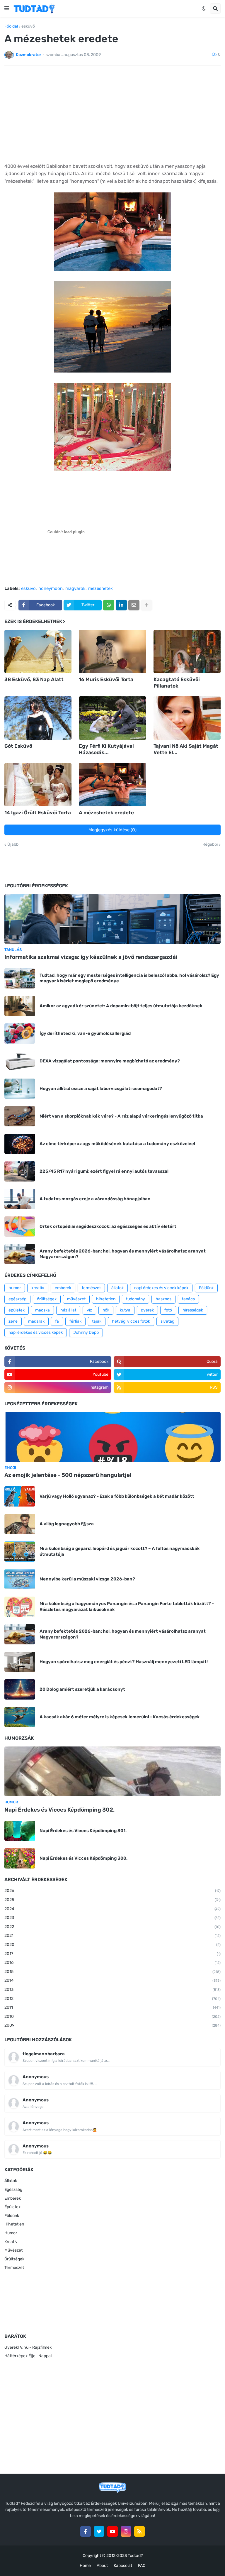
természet (91, 1288)
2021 (112, 1936)
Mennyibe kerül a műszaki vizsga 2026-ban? (87, 1579)
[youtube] (112, 2531)
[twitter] (99, 2531)
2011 (112, 2007)
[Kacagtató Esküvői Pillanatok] (187, 651)
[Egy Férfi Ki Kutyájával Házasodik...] (112, 718)
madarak (36, 1321)
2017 (112, 1954)
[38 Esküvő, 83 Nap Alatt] (38, 651)
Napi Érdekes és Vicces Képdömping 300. (83, 1858)
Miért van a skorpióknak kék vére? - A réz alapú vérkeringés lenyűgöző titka (121, 1116)
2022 (112, 1927)
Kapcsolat (123, 2566)
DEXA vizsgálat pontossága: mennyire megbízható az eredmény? (110, 1061)
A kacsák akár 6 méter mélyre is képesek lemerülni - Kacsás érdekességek (120, 1717)
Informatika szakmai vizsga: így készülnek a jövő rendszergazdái (91, 957)
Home (85, 2566)
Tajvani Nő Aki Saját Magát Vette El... (186, 749)
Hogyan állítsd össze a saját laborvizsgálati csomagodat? (101, 1089)
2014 (112, 1980)
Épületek (12, 2207)
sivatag (167, 1321)
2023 (112, 1918)
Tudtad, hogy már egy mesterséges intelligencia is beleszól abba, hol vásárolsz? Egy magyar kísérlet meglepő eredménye (129, 978)
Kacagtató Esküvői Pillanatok (177, 683)
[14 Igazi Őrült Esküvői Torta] (38, 785)
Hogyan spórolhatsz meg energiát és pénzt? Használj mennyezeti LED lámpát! (124, 1662)
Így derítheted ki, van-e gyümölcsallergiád (85, 1033)
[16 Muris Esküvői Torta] (112, 651)
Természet (14, 2268)
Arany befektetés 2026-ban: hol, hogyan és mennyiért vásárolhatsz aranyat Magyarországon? (123, 1254)
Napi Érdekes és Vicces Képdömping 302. (59, 1810)
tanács (188, 1299)
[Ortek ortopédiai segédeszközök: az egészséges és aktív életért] (20, 1227)
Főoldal (11, 26)
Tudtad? (135, 2556)
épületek (17, 1310)
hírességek (193, 1310)
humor (15, 1288)
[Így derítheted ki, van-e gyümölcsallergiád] (20, 1034)
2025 (112, 1900)
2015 (112, 1972)
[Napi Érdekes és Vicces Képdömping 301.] (20, 1831)
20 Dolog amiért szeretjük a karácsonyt (82, 1689)
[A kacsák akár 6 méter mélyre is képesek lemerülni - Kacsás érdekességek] (20, 1717)
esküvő (28, 26)
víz (89, 1310)
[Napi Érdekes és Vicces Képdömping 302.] (112, 1771)
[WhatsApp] (109, 605)
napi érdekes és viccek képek (161, 1288)
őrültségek (47, 1299)
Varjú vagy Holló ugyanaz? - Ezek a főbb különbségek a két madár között (117, 1496)
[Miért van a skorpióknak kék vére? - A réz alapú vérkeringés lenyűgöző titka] (20, 1116)
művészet (76, 1299)
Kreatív (11, 2242)
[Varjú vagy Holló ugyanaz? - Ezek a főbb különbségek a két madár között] (20, 1496)
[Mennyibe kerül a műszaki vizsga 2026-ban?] (20, 1579)
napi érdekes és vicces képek (36, 1332)
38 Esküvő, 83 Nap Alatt (34, 679)
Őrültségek (14, 2259)
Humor (11, 2233)
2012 (112, 1999)
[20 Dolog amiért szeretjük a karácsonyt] (20, 1689)
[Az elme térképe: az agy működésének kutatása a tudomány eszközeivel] (20, 1144)
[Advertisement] (112, 114)
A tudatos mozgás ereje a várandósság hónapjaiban (95, 1199)
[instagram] (126, 2531)
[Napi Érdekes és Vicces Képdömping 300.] (20, 1858)
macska (42, 1310)
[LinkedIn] (121, 605)
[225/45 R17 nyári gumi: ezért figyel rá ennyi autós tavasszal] (20, 1171)
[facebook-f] (86, 2531)
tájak (97, 1321)
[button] (7, 9)
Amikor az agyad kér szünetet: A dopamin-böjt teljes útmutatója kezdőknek (121, 1006)
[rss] (139, 2531)
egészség (17, 1299)
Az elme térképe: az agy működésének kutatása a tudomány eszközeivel (117, 1144)
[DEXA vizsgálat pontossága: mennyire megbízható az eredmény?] (20, 1061)
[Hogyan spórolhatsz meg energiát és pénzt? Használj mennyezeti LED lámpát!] (20, 1662)
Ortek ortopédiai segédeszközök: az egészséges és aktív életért (108, 1226)
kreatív (38, 1288)
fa (57, 1321)
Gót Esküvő (18, 746)
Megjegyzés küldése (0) (112, 830)
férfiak (75, 1321)
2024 (112, 1909)
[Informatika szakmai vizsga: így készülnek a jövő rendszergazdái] (112, 919)
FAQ (142, 2566)
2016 (112, 1963)
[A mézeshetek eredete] (112, 785)
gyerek (147, 1310)
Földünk (206, 1288)
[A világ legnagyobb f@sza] (20, 1524)
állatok (117, 1288)
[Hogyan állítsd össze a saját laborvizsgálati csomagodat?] (20, 1089)
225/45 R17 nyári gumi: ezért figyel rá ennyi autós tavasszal (104, 1171)
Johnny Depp (86, 1332)
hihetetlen (106, 1299)
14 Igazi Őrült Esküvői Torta (38, 813)
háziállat (68, 1310)
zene (13, 1321)
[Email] (134, 605)
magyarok (75, 589)
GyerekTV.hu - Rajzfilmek (28, 2347)
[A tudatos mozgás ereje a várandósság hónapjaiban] (20, 1199)
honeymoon (51, 589)
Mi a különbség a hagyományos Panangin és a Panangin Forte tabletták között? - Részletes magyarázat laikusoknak (127, 1607)
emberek (63, 1288)
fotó (168, 1310)
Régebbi (210, 844)
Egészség (13, 2190)
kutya (125, 1310)
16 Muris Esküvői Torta (106, 679)
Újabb (13, 844)
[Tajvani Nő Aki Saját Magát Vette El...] (187, 718)
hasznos (163, 1299)
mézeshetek (100, 589)
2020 (112, 1945)
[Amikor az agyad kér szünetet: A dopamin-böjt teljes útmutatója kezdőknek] (20, 1006)
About (102, 2566)
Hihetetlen (14, 2224)
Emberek (13, 2198)
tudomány (135, 1299)
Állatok (11, 2181)
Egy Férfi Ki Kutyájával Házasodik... (106, 749)
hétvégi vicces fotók (131, 1321)
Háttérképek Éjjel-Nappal (28, 2356)
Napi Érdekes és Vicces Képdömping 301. (83, 1831)
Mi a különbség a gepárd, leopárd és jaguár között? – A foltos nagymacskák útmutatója (120, 1551)
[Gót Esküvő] (38, 718)
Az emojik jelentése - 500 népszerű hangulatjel (68, 1475)
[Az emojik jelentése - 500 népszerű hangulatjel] (112, 1437)
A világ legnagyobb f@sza (67, 1524)
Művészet (13, 2250)
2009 (112, 2025)
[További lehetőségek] (146, 605)
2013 (112, 1989)
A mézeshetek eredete (106, 813)
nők (106, 1310)
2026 (112, 1891)
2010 (112, 2016)
